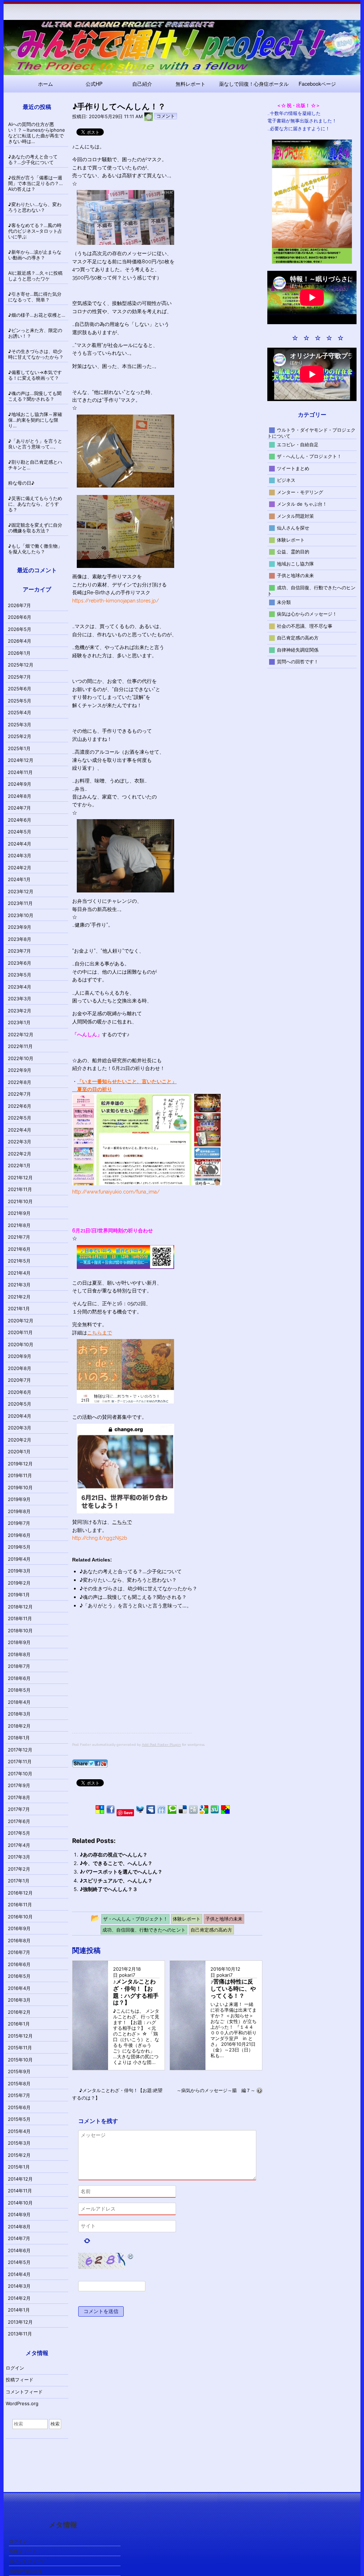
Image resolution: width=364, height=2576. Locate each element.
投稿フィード (20, 2380)
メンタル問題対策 (295, 516)
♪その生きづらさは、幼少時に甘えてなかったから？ (138, 1588)
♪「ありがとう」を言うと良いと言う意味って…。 (136, 1605)
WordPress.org (22, 2403)
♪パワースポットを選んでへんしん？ (121, 1872)
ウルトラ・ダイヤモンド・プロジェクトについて (312, 433)
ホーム (45, 84)
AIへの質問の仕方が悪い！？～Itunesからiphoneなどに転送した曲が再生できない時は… (37, 133)
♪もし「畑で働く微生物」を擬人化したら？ (35, 549)
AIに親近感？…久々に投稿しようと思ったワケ (35, 276)
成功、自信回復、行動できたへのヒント (312, 590)
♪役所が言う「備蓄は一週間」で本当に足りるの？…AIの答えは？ (36, 183)
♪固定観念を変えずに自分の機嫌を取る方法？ (35, 528)
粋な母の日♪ (21, 483)
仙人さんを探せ (293, 528)
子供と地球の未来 (295, 575)
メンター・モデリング (300, 492)
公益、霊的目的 (293, 552)
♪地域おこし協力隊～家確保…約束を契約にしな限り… (35, 420)
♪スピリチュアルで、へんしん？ (116, 1880)
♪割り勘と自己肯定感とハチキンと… (35, 465)
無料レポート (191, 84)
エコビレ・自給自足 (298, 444)
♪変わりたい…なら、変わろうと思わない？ (128, 1580)
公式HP (94, 84)
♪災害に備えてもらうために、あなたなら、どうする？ (35, 504)
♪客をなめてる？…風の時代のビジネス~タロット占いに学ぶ (35, 231)
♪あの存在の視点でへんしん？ (114, 1855)
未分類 (284, 602)
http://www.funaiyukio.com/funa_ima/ (116, 1192)
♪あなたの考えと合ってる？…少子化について (131, 1571)
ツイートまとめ (293, 468)
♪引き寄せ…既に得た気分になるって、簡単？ (35, 297)
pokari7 (127, 1975)
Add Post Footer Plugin (161, 1745)
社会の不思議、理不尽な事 (305, 626)
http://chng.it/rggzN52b (100, 1538)
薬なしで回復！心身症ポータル (254, 84)
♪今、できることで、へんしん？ (116, 1863)
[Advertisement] (132, 1683)
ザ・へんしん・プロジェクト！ (309, 456)
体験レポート (291, 539)
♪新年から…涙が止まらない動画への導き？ (35, 255)
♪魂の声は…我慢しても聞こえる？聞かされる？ (133, 1597)
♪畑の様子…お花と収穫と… (37, 315)
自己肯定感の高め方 (298, 638)
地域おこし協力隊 (295, 563)
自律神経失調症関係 (298, 649)
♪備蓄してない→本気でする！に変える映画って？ (35, 375)
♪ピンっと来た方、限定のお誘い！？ (35, 333)
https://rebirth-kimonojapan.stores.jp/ (116, 601)
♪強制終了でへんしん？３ (109, 1889)
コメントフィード (24, 2392)
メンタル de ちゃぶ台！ (302, 504)
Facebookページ (317, 84)
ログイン (15, 2368)
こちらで (122, 1522)
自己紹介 (142, 84)
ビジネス (286, 480)
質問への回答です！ (298, 662)
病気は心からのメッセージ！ (307, 614)
